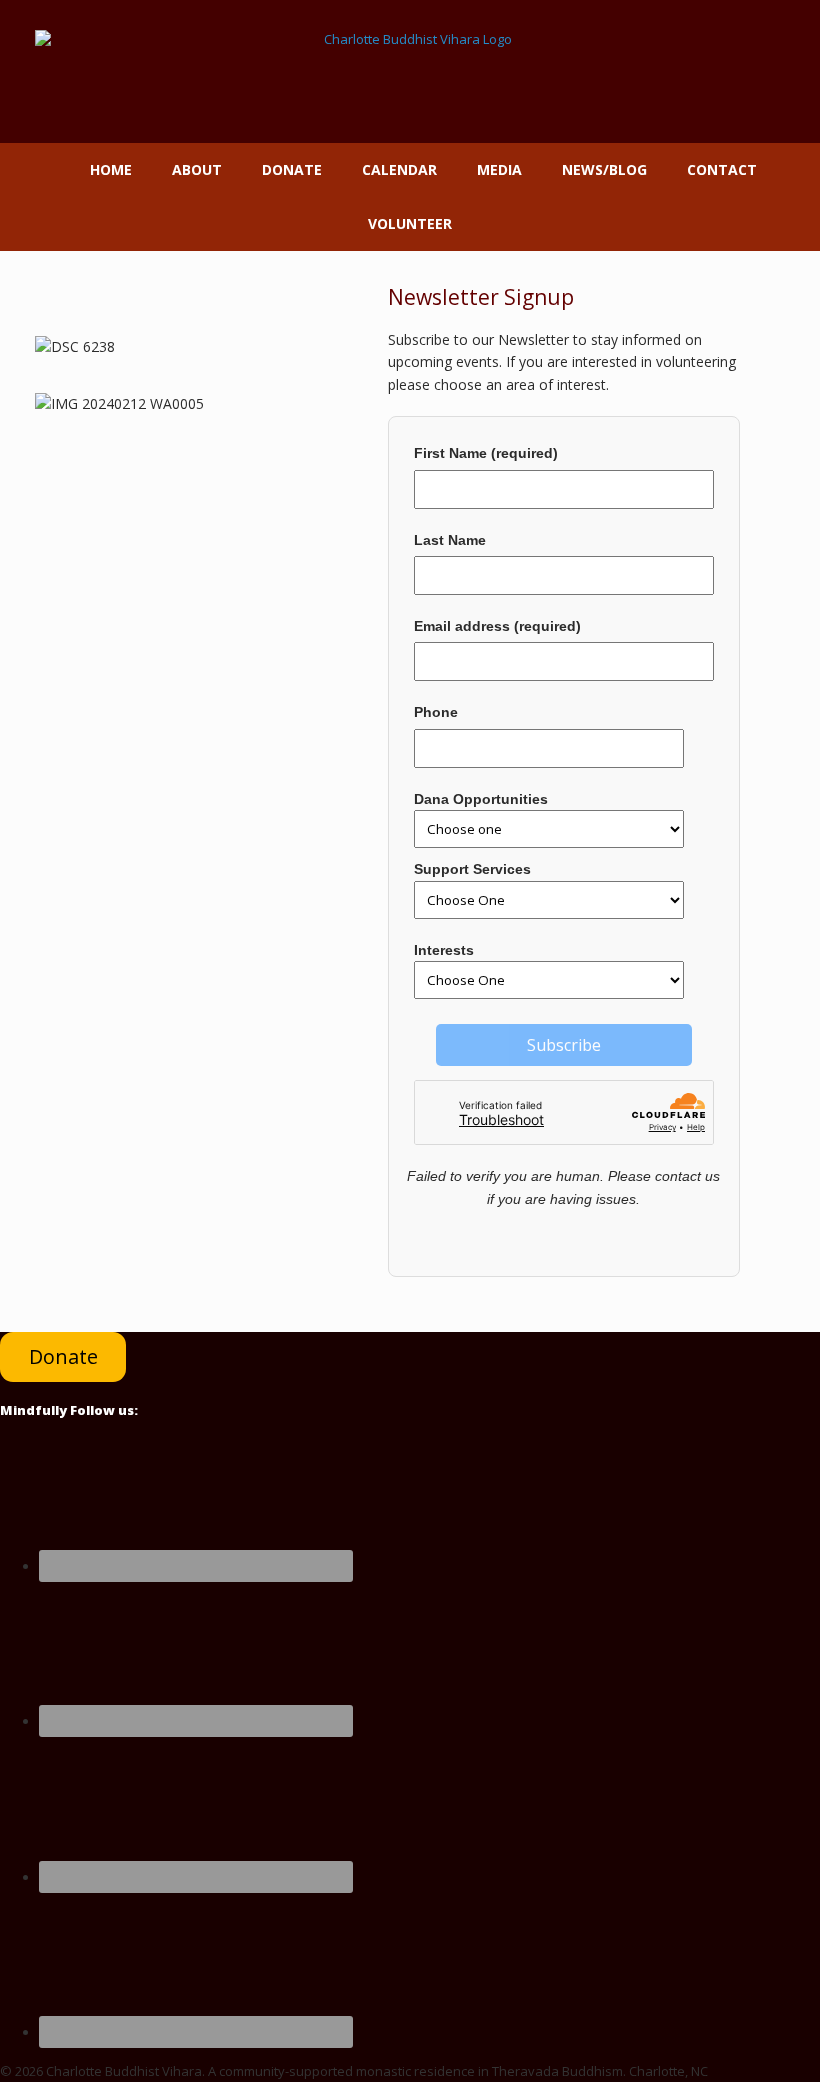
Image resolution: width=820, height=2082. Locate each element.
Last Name (450, 540)
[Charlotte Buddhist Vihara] (410, 71)
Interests (444, 950)
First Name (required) (486, 453)
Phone (436, 712)
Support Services (472, 869)
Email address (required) (497, 626)
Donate (63, 1356)
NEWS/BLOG (604, 169)
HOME (111, 169)
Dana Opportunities (481, 799)
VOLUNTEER (410, 223)
